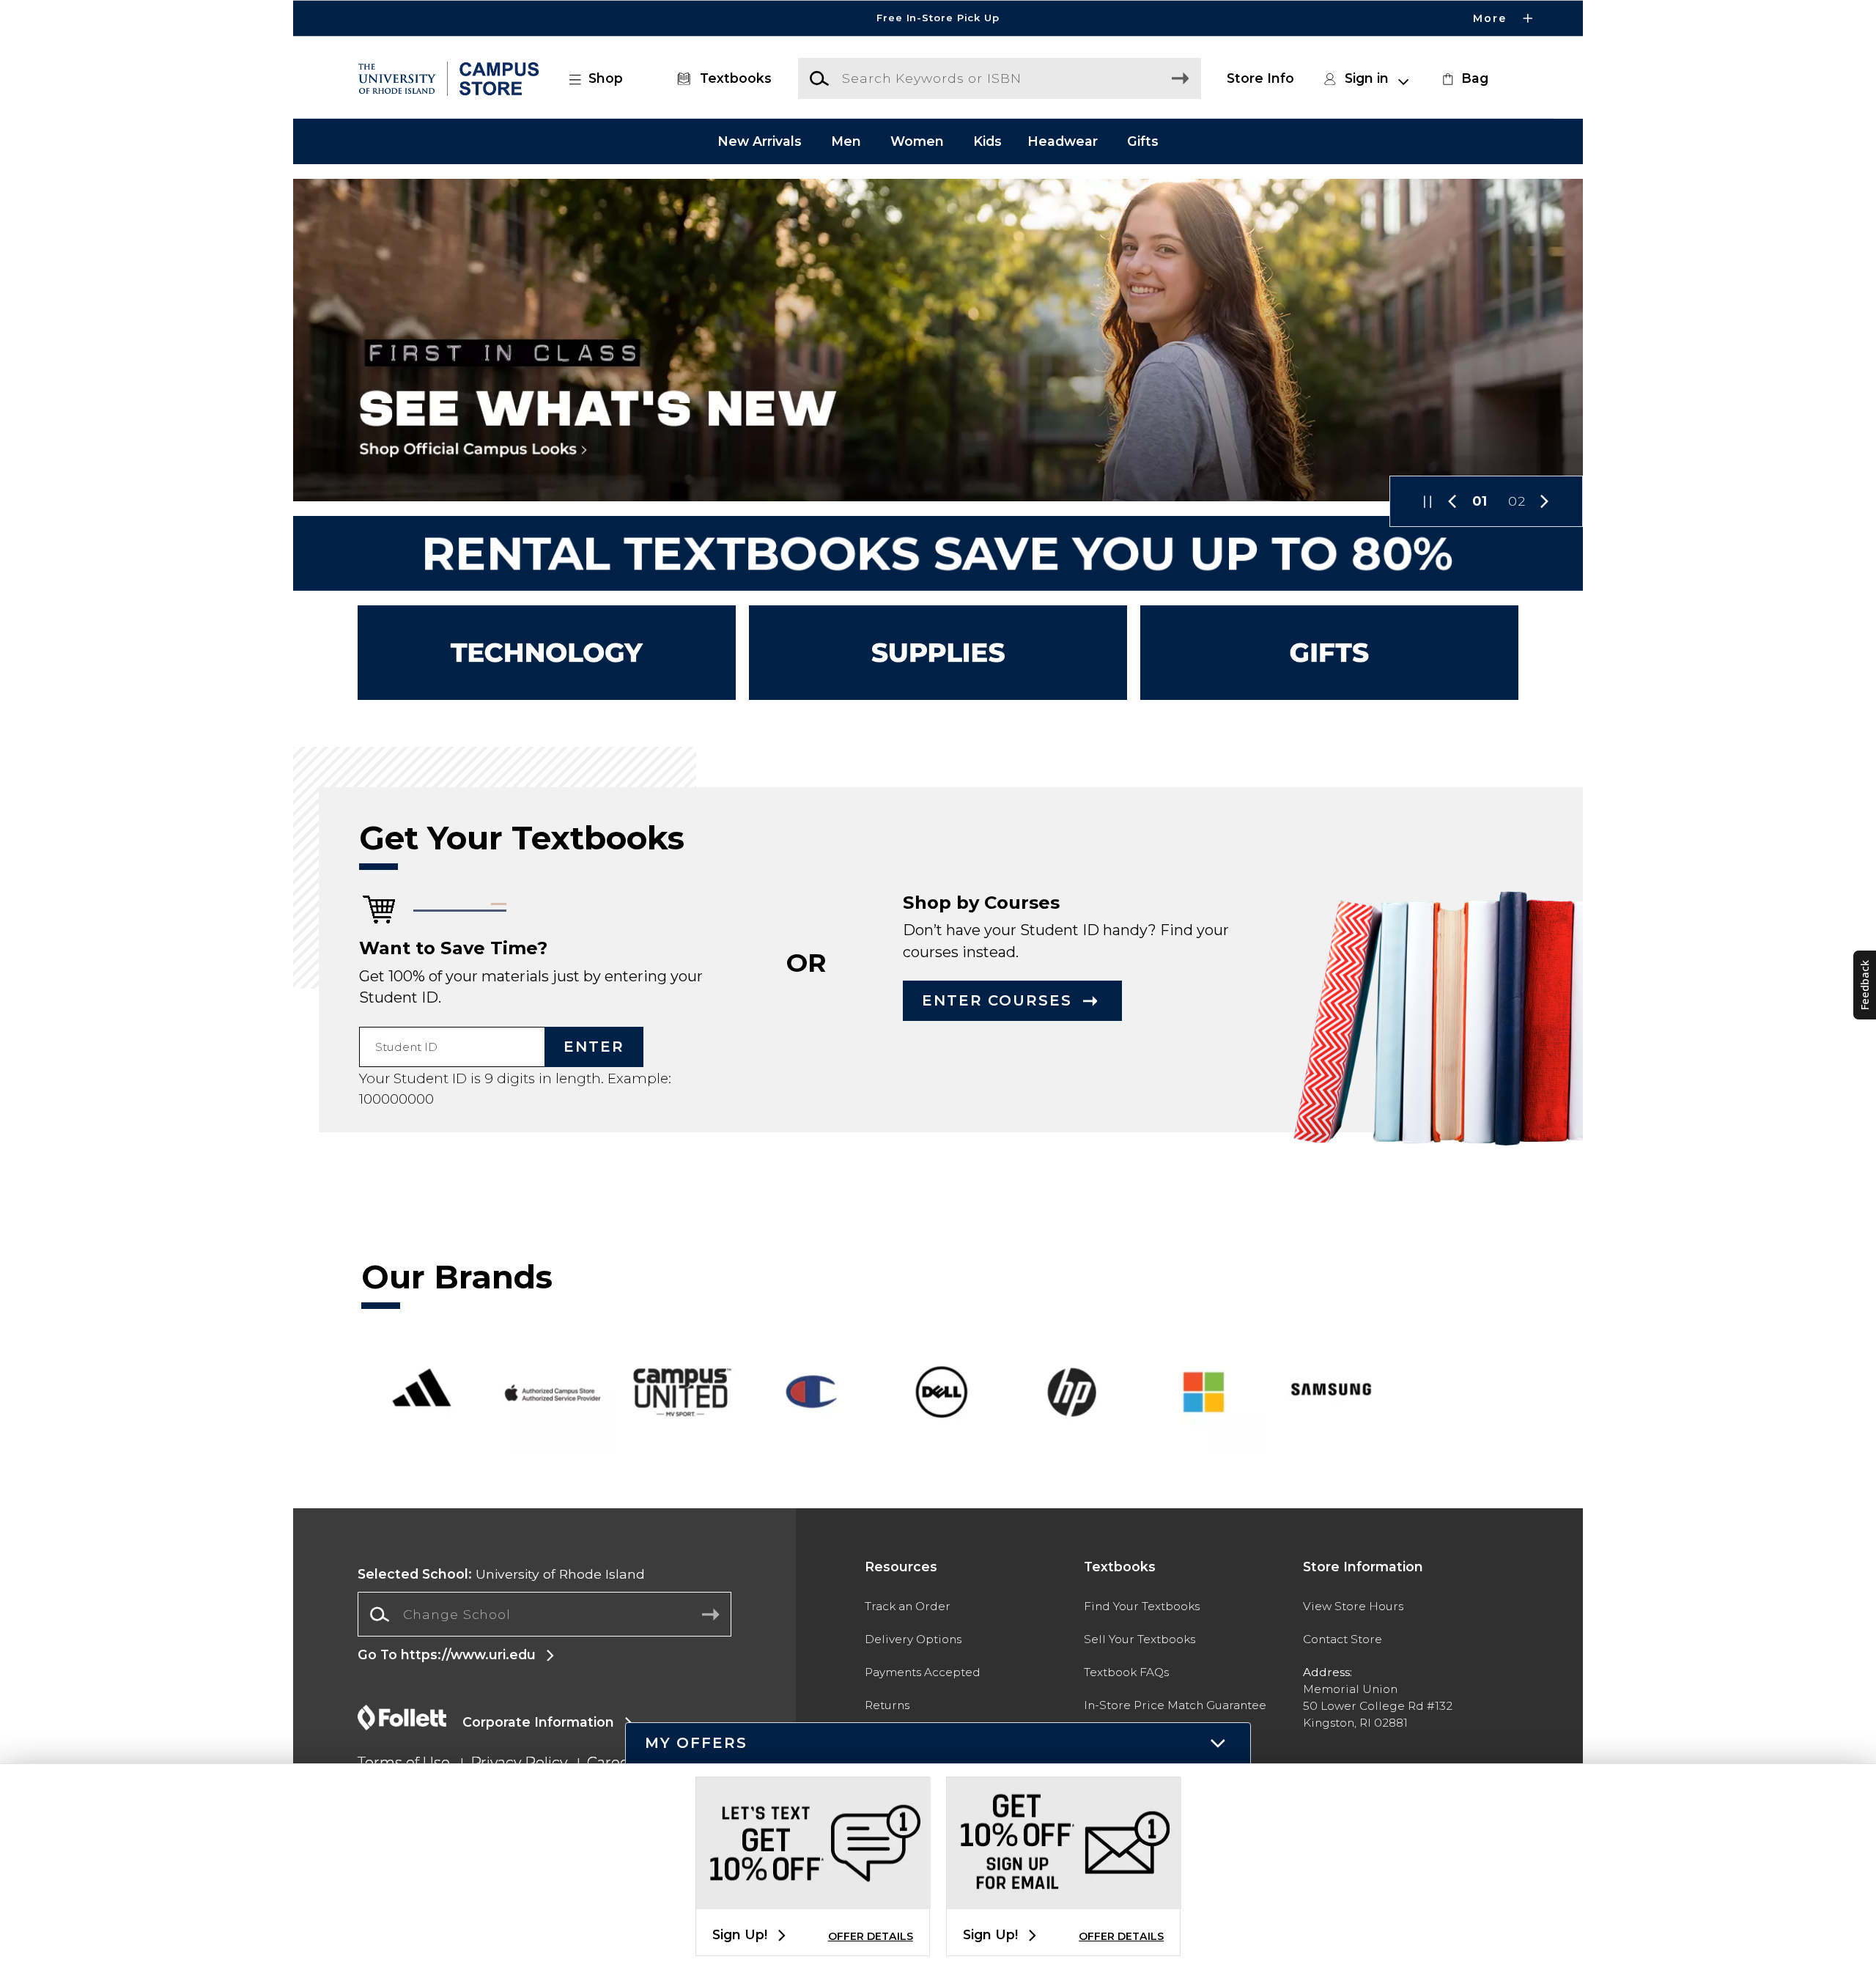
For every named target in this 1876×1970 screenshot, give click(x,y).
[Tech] (547, 653)
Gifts (1143, 141)
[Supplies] (938, 653)
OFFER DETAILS (871, 1936)
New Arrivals (760, 141)
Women (917, 141)
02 (1517, 501)
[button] (938, 18)
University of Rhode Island (501, 1574)
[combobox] (544, 1615)
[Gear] (1329, 653)
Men (846, 141)
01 (1480, 501)
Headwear (1063, 141)
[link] (1463, 78)
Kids (987, 141)
